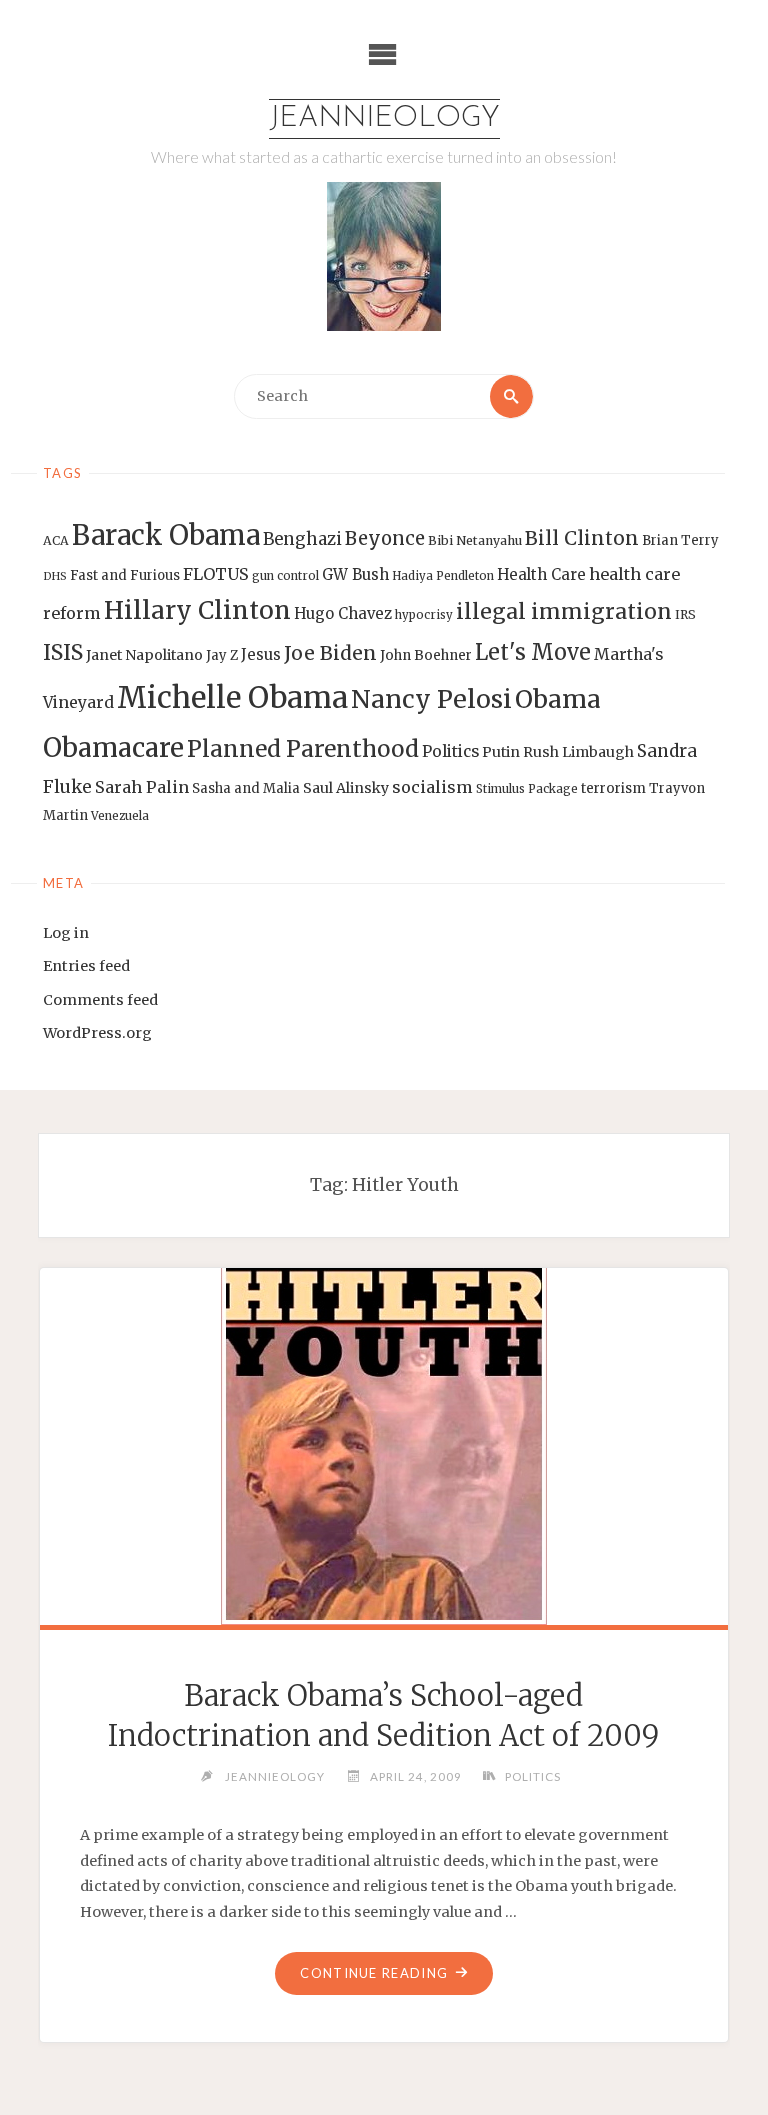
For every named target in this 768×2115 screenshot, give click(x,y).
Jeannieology (384, 118)
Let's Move (533, 652)
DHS (55, 576)
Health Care (541, 574)
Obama (558, 699)
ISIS (63, 652)
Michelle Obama (232, 697)
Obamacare (113, 747)
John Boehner (426, 655)
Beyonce (385, 538)
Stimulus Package (527, 789)
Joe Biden (330, 653)
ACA (56, 540)
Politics (450, 751)
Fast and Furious (125, 575)
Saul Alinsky (346, 788)
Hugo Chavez (343, 613)
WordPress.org (97, 1033)
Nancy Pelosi (431, 699)
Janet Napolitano (144, 655)
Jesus (261, 654)
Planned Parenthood (303, 749)
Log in (66, 933)
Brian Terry (680, 540)
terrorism (613, 788)
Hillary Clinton (197, 610)
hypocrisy (424, 615)
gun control (285, 576)
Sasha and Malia (246, 788)
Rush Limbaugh (578, 752)
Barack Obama (166, 535)
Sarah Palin (142, 787)
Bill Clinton (582, 538)
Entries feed (86, 966)
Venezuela (120, 816)
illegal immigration (564, 611)
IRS (685, 614)
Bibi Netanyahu (475, 540)
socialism (432, 787)
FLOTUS (216, 574)
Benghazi (302, 539)
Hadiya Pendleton (443, 576)
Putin (501, 752)
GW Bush (355, 574)
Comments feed (100, 1000)
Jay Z (222, 655)
